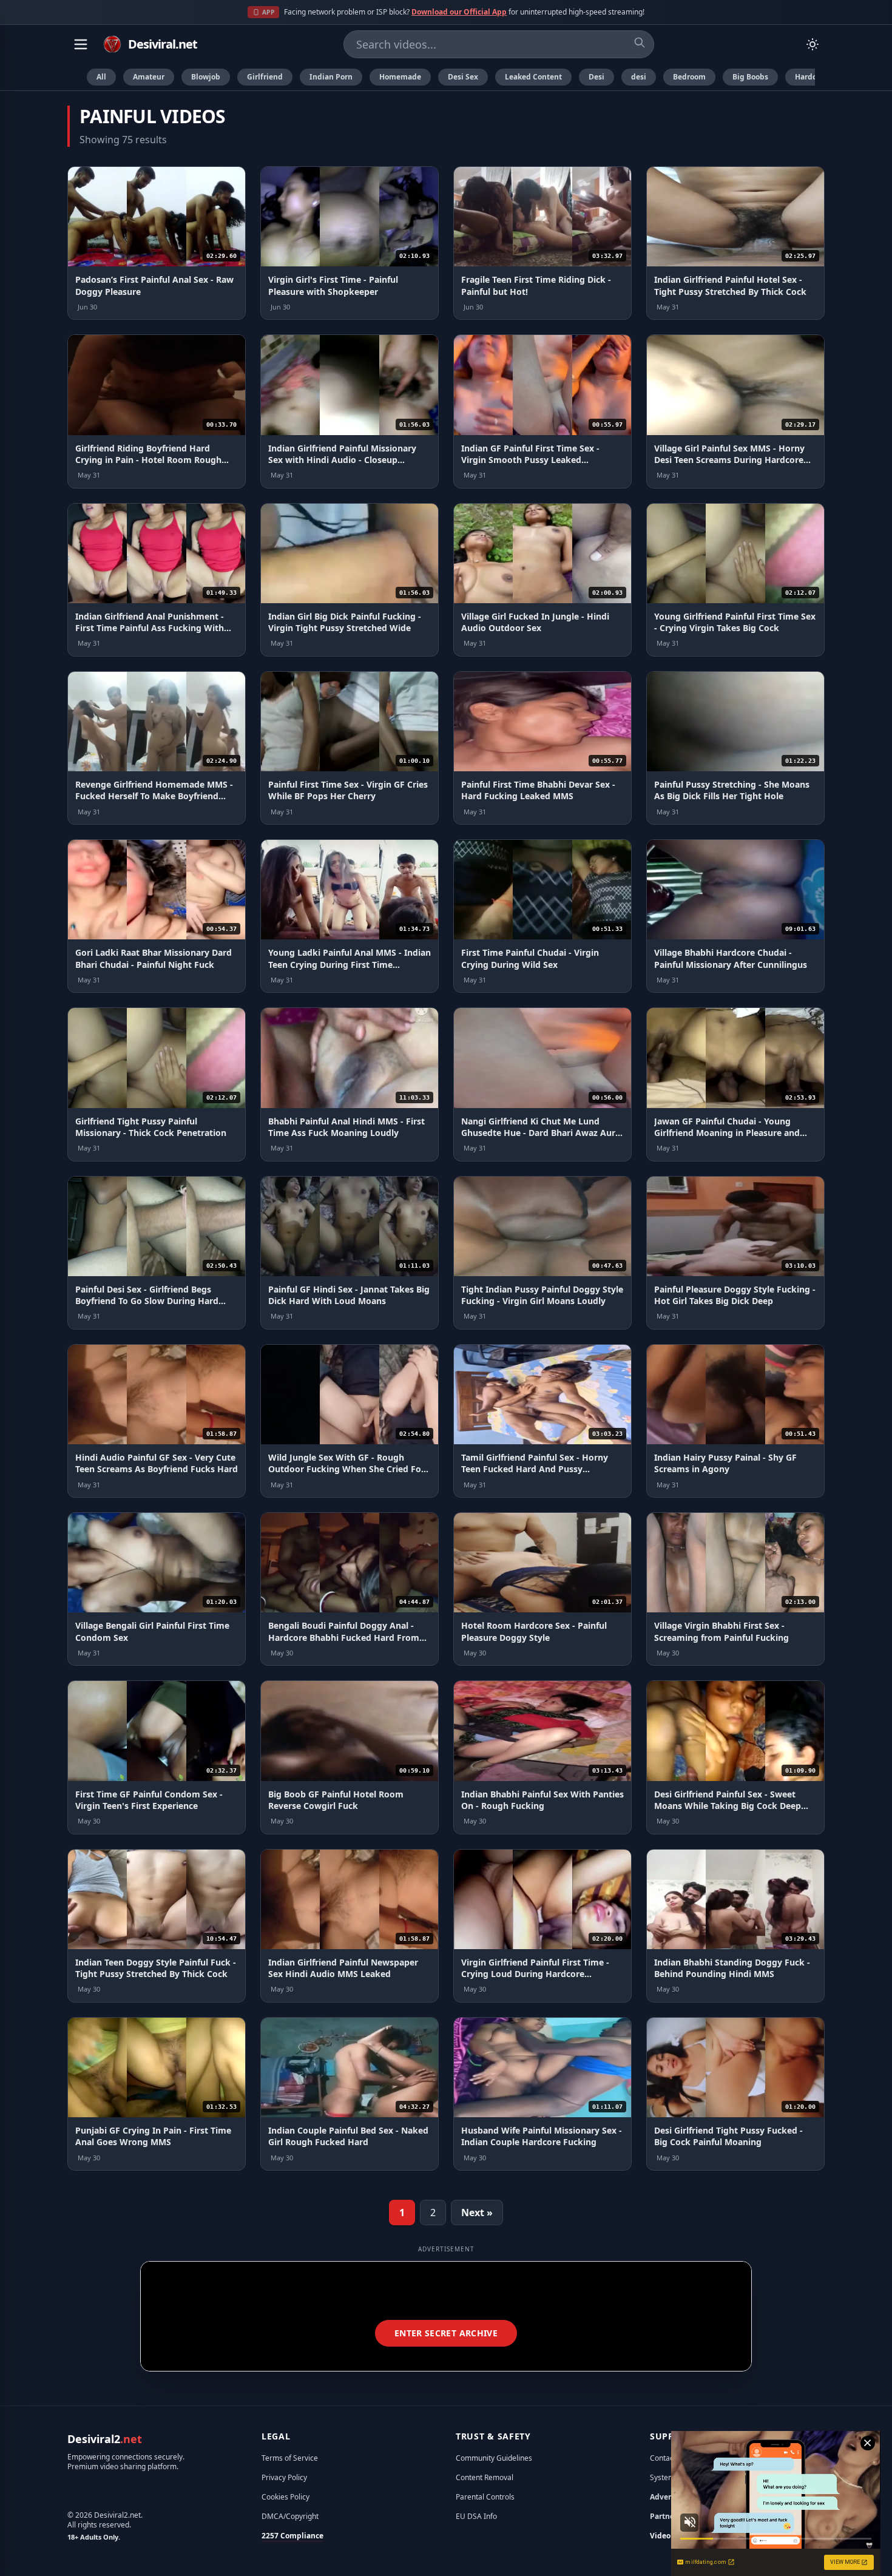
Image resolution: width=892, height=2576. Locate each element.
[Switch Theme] (813, 44)
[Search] (640, 42)
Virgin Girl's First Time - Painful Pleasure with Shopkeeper (333, 285)
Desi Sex (463, 77)
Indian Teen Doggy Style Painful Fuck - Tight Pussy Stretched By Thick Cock (156, 1968)
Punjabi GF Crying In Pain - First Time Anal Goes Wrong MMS (153, 2136)
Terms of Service (290, 2458)
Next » (477, 2213)
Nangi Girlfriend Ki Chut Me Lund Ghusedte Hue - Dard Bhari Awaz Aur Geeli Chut (538, 1133)
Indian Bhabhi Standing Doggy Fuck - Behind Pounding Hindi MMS (732, 1968)
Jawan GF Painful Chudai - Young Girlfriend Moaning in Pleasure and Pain (727, 1133)
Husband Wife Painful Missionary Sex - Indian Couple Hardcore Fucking (542, 2136)
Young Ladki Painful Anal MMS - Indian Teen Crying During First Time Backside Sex (350, 964)
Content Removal (485, 2477)
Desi (596, 77)
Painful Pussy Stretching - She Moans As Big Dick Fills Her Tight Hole (732, 790)
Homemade (400, 77)
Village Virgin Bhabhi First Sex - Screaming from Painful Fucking (721, 1631)
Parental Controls (485, 2497)
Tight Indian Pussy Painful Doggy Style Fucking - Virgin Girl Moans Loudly (542, 1295)
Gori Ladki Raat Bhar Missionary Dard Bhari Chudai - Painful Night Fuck (154, 958)
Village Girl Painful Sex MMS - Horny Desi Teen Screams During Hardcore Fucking (729, 460)
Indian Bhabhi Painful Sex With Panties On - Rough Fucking (542, 1800)
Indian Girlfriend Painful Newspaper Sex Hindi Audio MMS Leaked (343, 1968)
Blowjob (206, 77)
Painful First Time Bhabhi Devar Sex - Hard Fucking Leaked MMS (538, 790)
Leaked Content (533, 77)
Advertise (667, 2497)
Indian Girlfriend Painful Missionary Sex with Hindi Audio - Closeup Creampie (342, 460)
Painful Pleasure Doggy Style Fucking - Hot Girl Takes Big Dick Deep (735, 1295)
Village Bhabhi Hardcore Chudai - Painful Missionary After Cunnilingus (731, 958)
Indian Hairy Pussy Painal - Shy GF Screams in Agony (725, 1463)
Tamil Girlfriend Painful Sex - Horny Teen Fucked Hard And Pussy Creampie (535, 1469)
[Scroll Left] (72, 77)
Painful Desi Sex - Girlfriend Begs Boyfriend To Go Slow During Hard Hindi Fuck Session (147, 1301)
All (101, 77)
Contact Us (668, 2458)
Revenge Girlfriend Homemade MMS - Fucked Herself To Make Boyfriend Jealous (154, 796)
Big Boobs (750, 77)
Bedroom (689, 77)
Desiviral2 (105, 2439)
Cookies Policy (286, 2497)
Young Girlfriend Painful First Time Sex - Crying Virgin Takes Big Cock (735, 622)
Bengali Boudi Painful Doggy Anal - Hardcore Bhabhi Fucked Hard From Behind (344, 1637)
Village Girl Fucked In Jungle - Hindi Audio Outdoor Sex (535, 622)
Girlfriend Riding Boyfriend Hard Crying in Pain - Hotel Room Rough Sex (148, 460)
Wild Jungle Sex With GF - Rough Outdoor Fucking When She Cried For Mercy (346, 1469)
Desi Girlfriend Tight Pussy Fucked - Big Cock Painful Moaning (728, 2136)
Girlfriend (265, 77)
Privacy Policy (284, 2477)
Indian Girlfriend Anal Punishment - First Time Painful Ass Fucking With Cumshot (150, 628)
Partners (665, 2516)
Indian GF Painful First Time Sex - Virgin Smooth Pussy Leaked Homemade (530, 460)
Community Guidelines (494, 2458)
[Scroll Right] (820, 77)
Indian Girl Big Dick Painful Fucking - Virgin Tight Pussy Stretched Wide (345, 622)
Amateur (149, 77)
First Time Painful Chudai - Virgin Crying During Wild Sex (530, 958)
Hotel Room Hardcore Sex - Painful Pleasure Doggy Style (534, 1631)
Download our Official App (459, 12)
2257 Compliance (292, 2536)
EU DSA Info (476, 2516)
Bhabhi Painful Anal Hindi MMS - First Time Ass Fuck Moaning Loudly (346, 1127)
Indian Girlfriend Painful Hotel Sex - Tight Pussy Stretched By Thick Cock (730, 285)
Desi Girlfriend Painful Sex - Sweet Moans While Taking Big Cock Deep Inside (728, 1806)
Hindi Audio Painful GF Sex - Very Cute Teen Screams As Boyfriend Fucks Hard (157, 1463)
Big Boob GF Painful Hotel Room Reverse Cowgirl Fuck (336, 1800)
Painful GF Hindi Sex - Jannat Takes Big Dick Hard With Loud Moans (349, 1295)
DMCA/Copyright (290, 2516)
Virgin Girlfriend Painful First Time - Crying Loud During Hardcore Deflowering (535, 1974)
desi (639, 77)
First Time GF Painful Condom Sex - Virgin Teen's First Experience (149, 1800)
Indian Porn (331, 77)
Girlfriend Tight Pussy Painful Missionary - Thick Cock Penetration (151, 1127)
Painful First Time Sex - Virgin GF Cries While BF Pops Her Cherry (348, 790)
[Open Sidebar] (81, 44)
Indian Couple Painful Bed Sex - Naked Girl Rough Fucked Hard (348, 2136)
